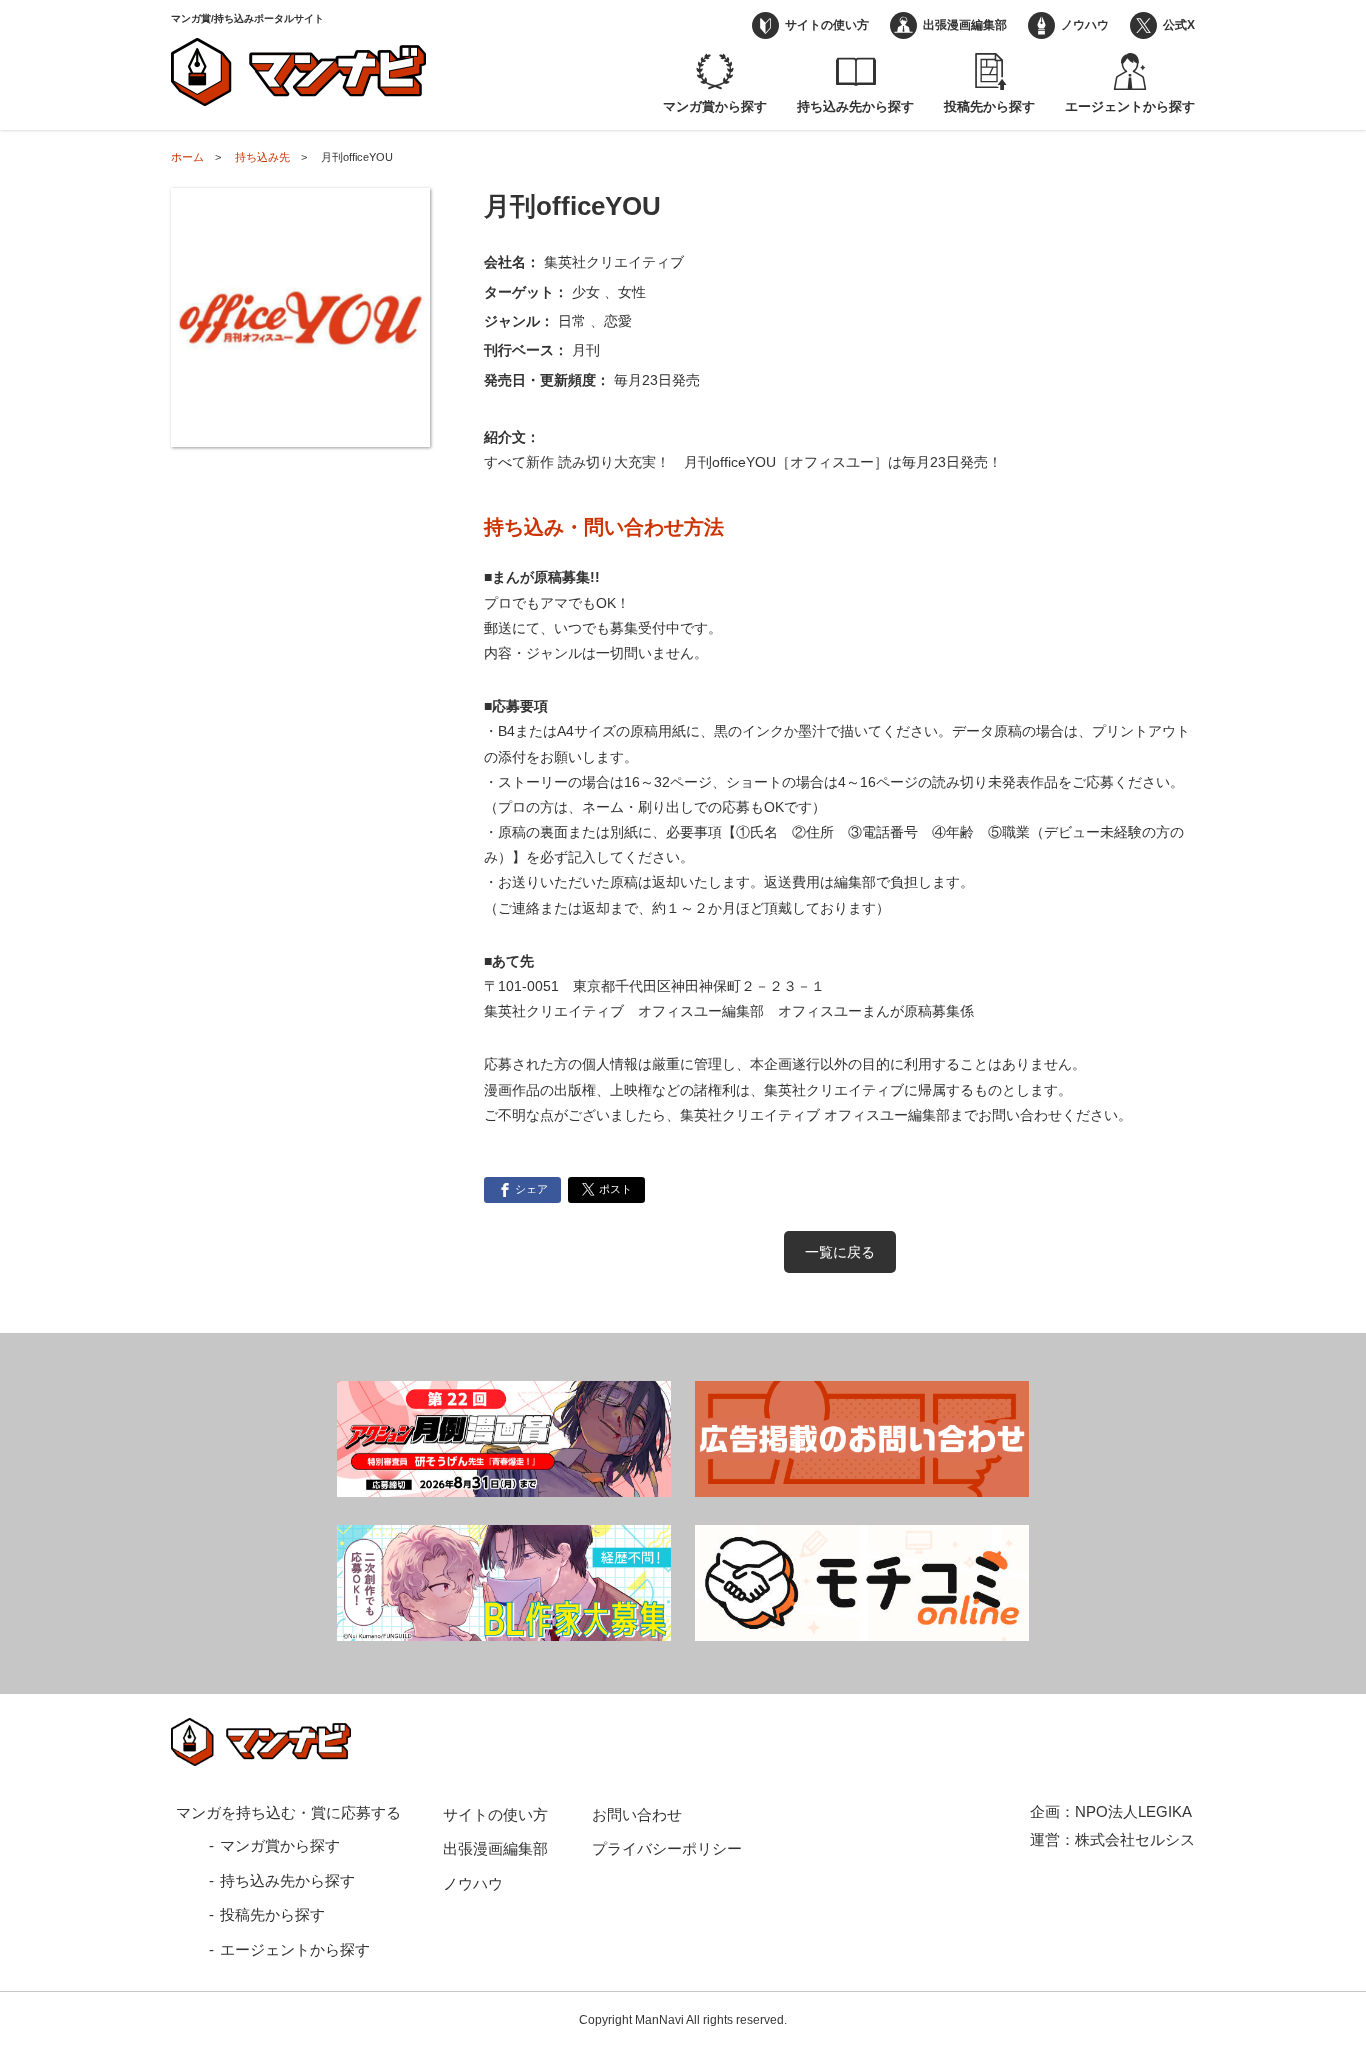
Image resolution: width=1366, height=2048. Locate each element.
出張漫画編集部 (965, 25)
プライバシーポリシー (667, 1848)
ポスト (615, 1189)
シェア (531, 1189)
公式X (1179, 25)
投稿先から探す (989, 106)
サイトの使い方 (827, 25)
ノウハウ (1085, 25)
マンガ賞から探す (715, 106)
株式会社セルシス (1135, 1839)
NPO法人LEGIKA (1133, 1811)
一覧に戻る (840, 1252)
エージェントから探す (1130, 106)
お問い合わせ (637, 1814)
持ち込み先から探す (855, 106)
